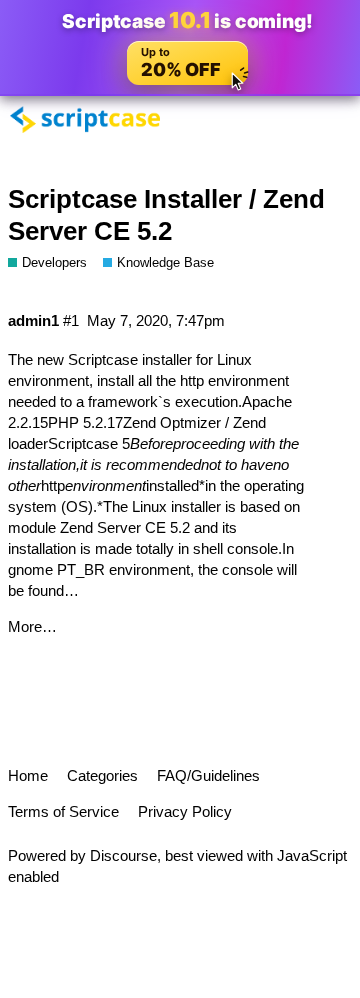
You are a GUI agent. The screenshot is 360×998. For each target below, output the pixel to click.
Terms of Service (63, 811)
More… (32, 626)
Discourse (123, 855)
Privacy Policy (185, 811)
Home (28, 775)
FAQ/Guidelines (208, 775)
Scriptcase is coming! (187, 20)
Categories (102, 775)
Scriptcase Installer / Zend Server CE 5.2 (166, 215)
